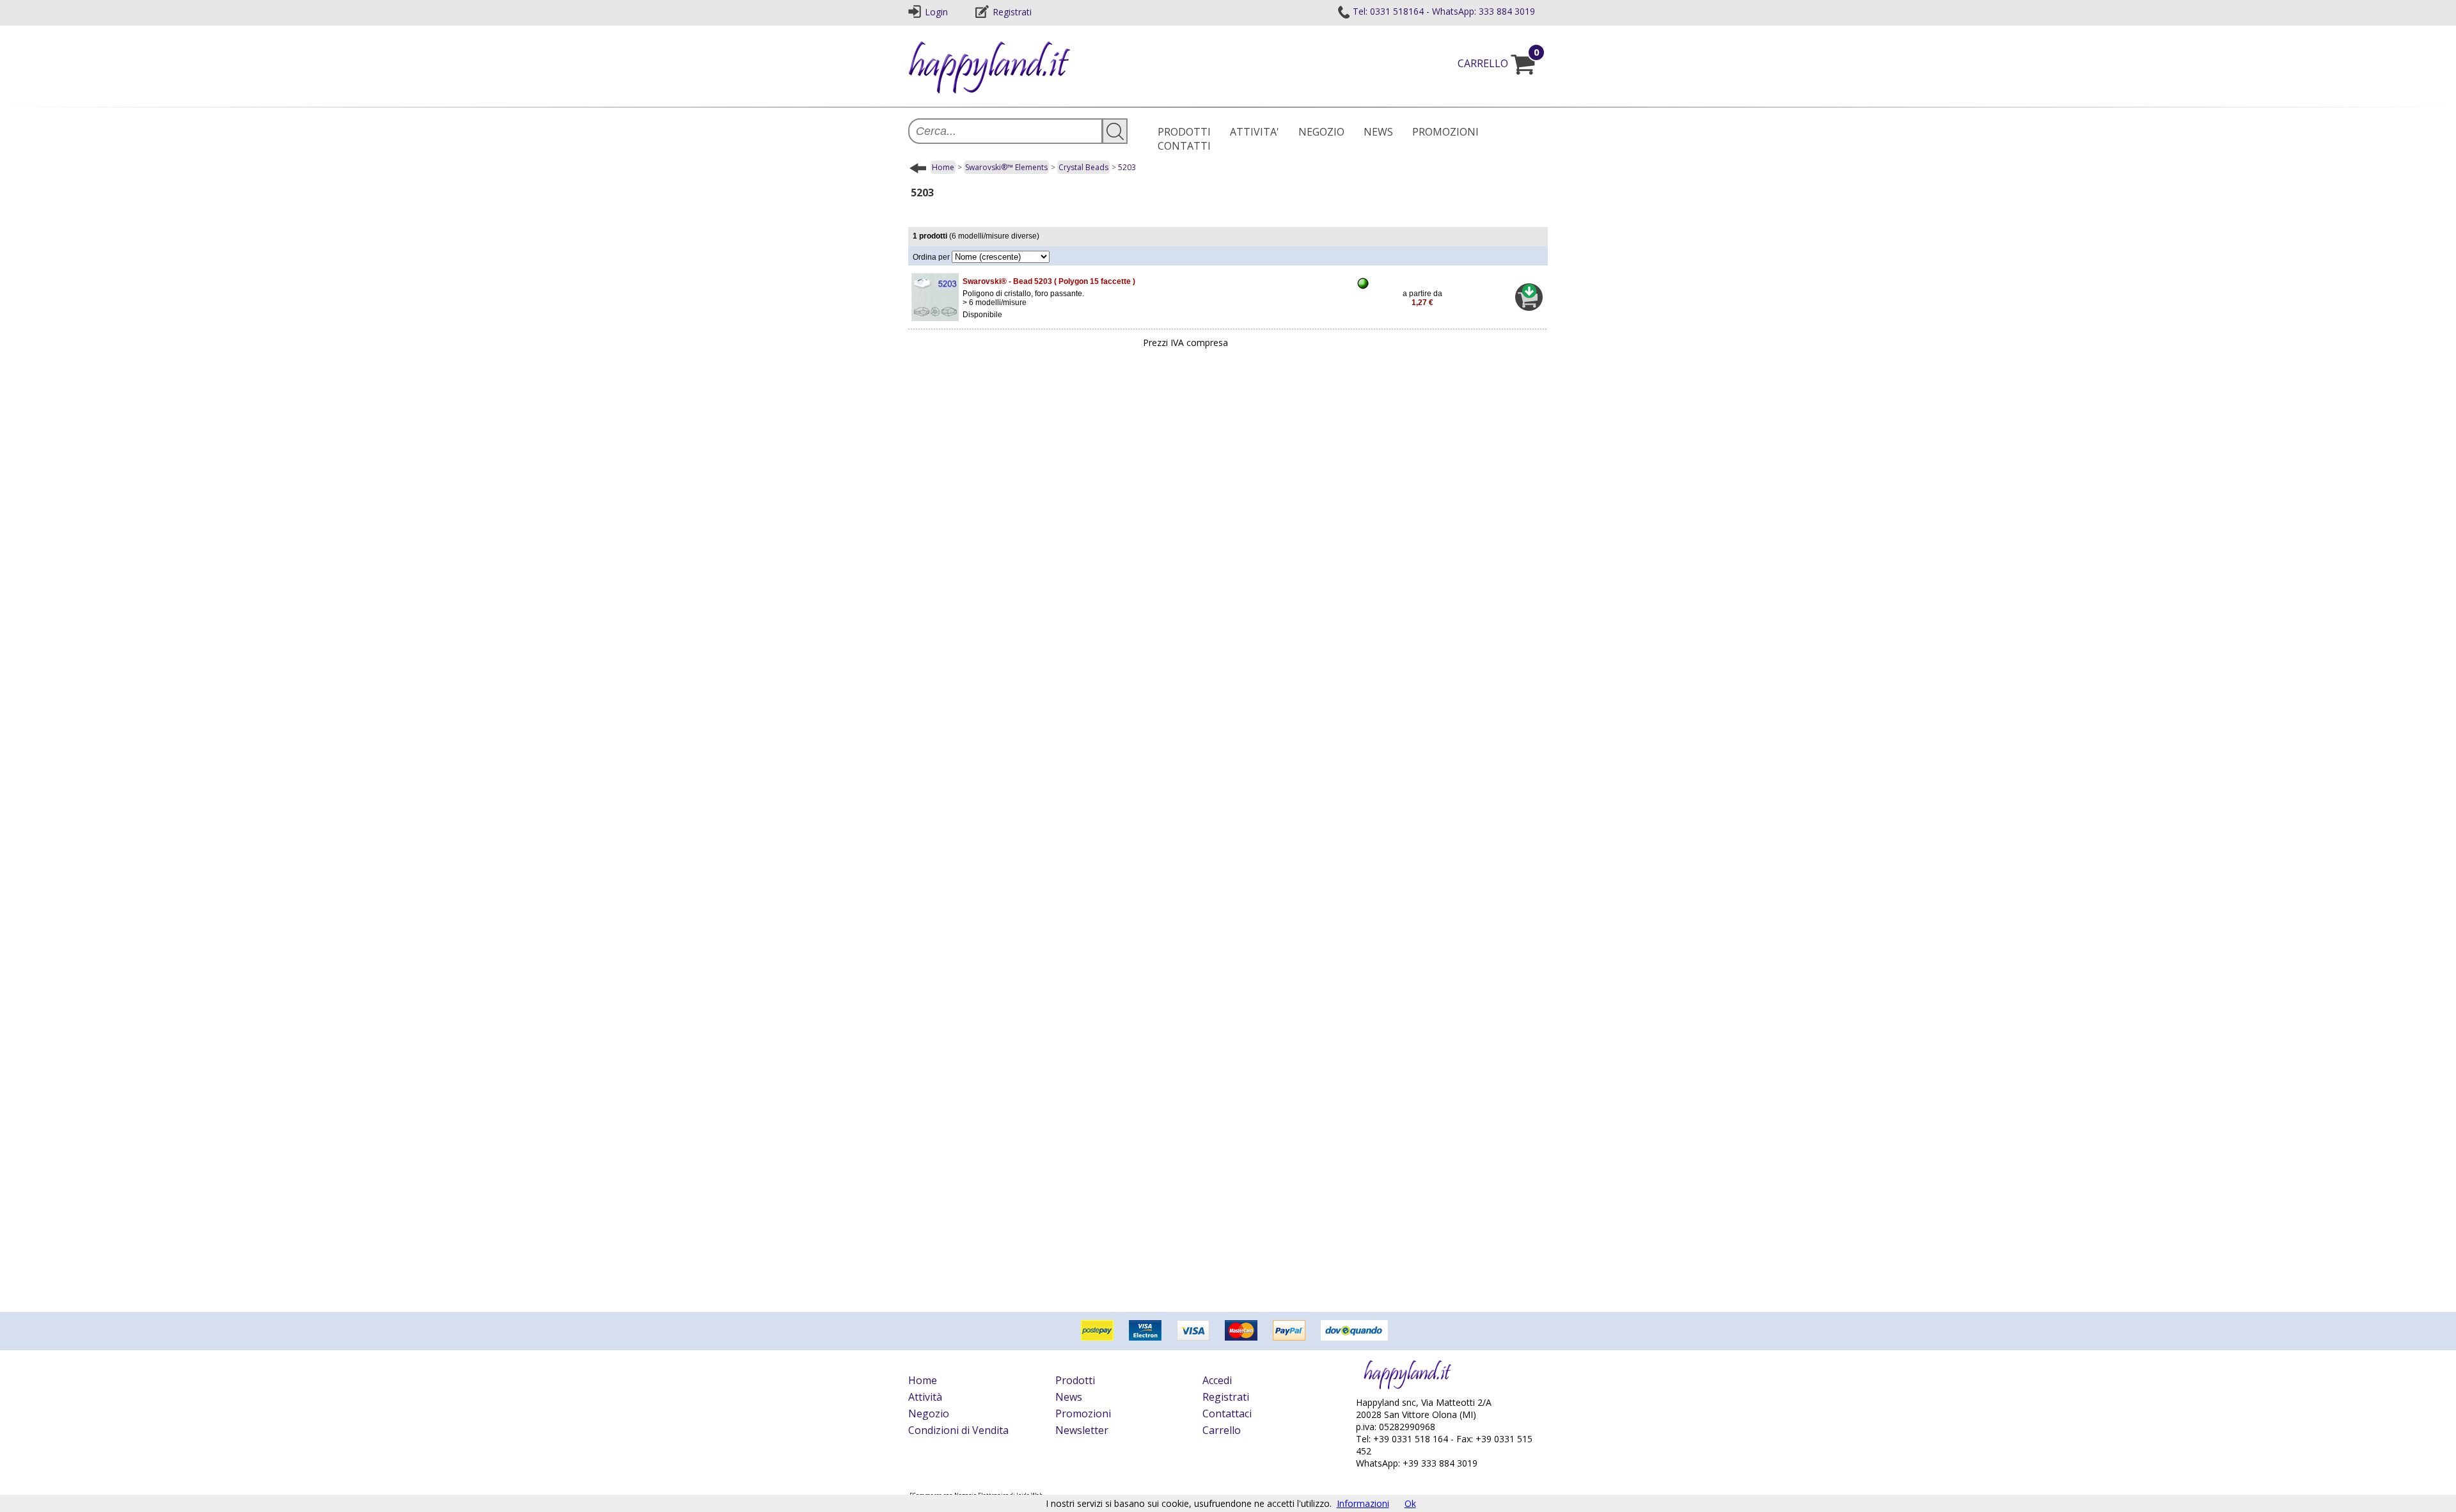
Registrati (1012, 12)
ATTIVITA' (1255, 132)
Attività (925, 1397)
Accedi (1217, 1380)
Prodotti (1075, 1380)
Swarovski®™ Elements (1006, 167)
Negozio (929, 1414)
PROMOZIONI (1445, 132)
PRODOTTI (1184, 132)
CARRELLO (1499, 63)
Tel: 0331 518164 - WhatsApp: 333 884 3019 (1444, 11)
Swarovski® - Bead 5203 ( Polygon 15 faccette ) (1049, 281)
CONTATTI (1184, 146)
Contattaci (1227, 1414)
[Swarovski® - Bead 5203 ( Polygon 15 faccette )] (935, 321)
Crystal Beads (1083, 167)
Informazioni (1363, 1503)
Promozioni (1083, 1414)
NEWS (1378, 132)
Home (943, 167)
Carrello (1222, 1430)
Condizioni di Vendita (958, 1430)
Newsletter (1082, 1430)
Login (936, 12)
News (1069, 1397)
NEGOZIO (1321, 132)
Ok (1410, 1503)
